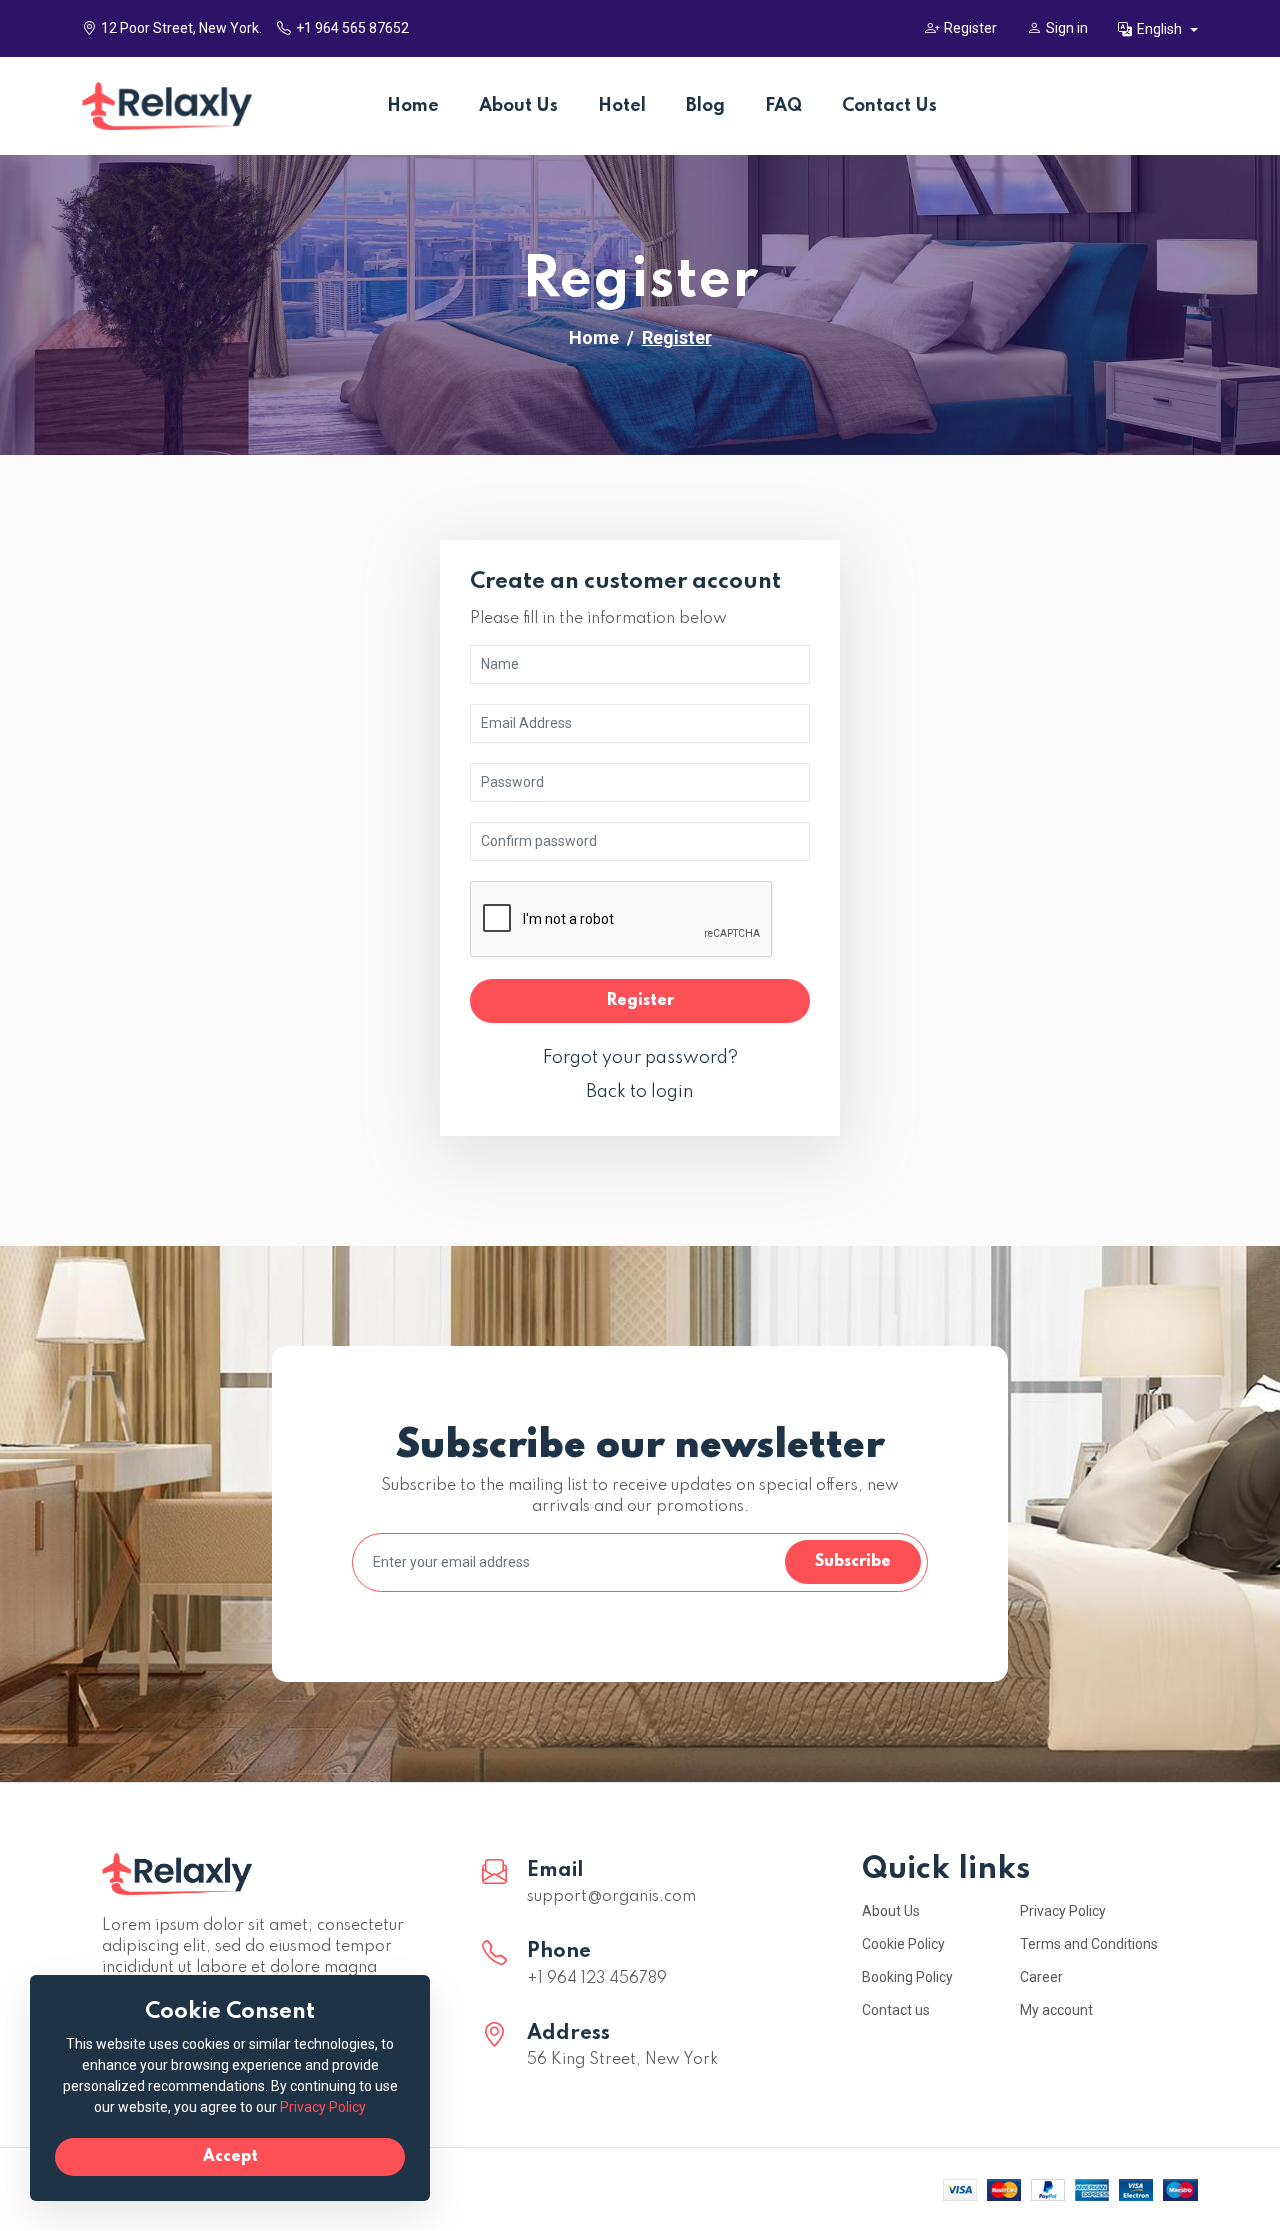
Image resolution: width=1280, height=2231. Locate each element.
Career (1041, 1977)
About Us (518, 106)
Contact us (896, 2010)
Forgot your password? (640, 1058)
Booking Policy (907, 1977)
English (1161, 29)
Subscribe (853, 1562)
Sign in (1067, 28)
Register (970, 28)
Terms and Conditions (1089, 1944)
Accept (230, 2157)
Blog (705, 106)
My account (1056, 2010)
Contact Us (889, 106)
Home (413, 106)
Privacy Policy (1063, 1911)
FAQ (783, 106)
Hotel (622, 106)
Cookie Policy (903, 1944)
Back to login (640, 1092)
